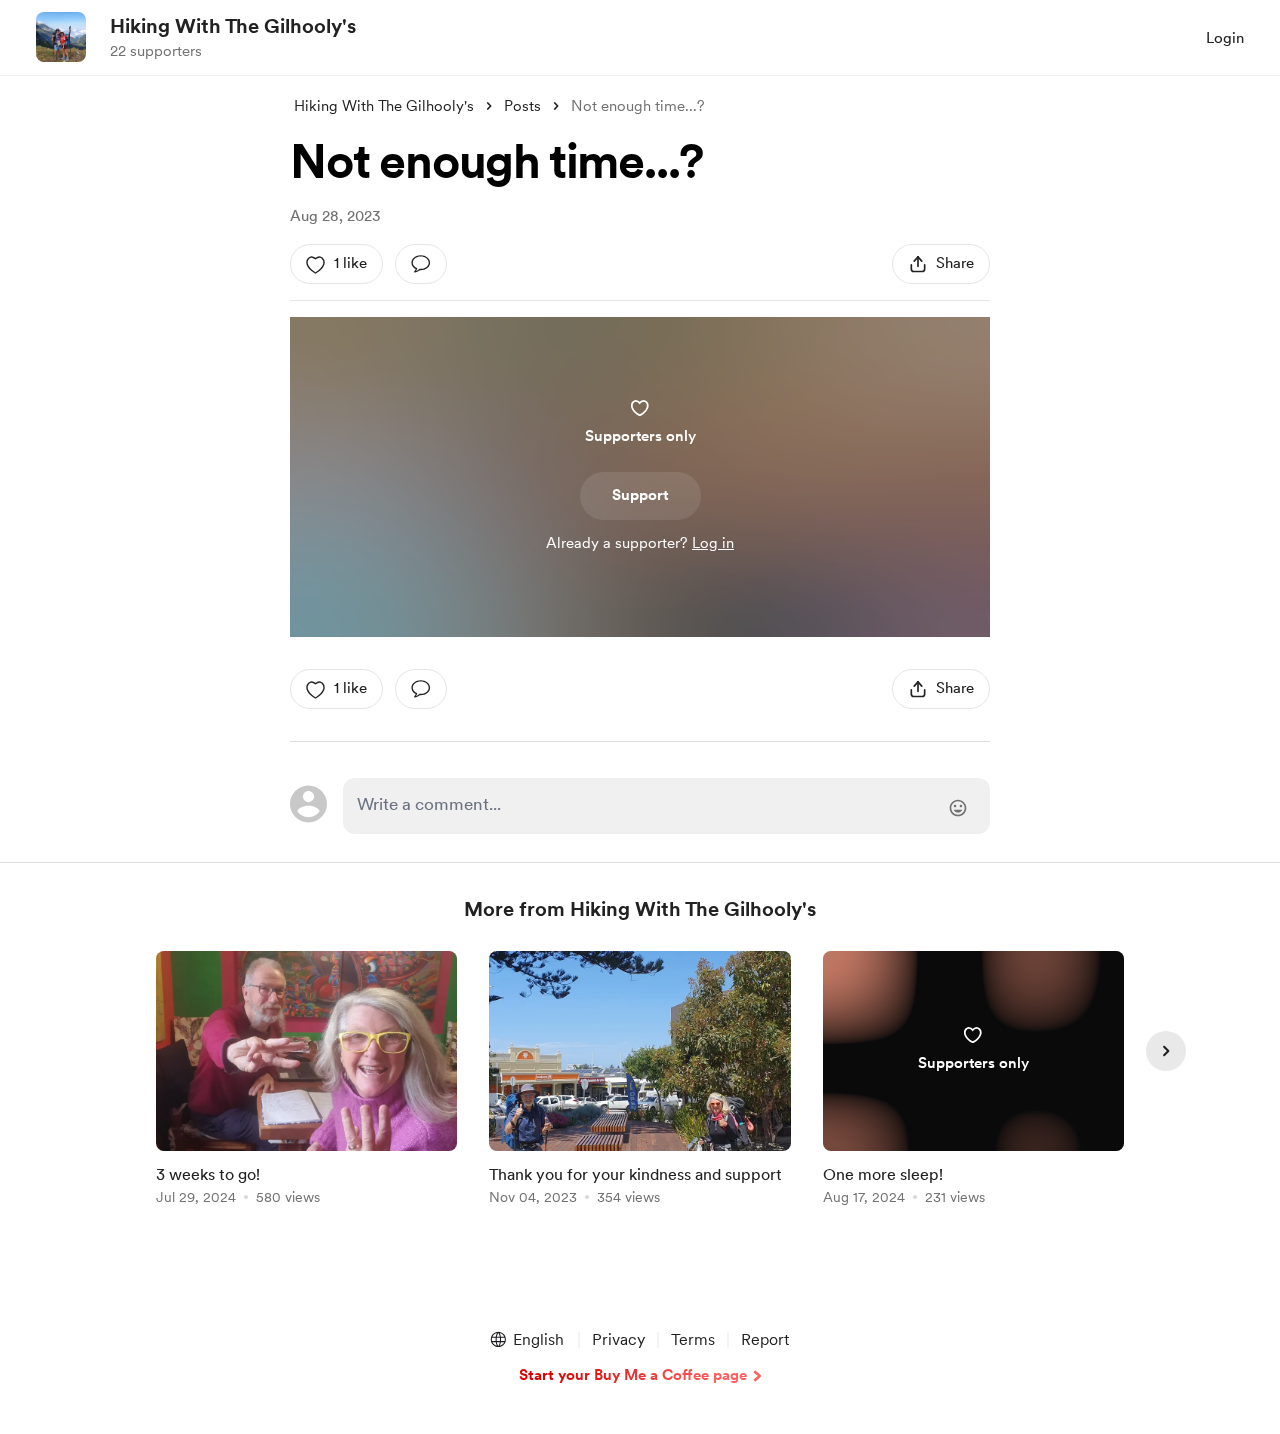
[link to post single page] (306, 1081)
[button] (526, 1340)
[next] (1166, 1051)
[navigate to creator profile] (61, 37)
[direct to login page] (666, 806)
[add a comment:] (421, 264)
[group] (306, 1081)
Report (765, 1339)
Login (1225, 38)
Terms (693, 1339)
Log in (713, 543)
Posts (522, 106)
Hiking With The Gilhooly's (233, 26)
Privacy (618, 1339)
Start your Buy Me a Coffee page (633, 1375)
